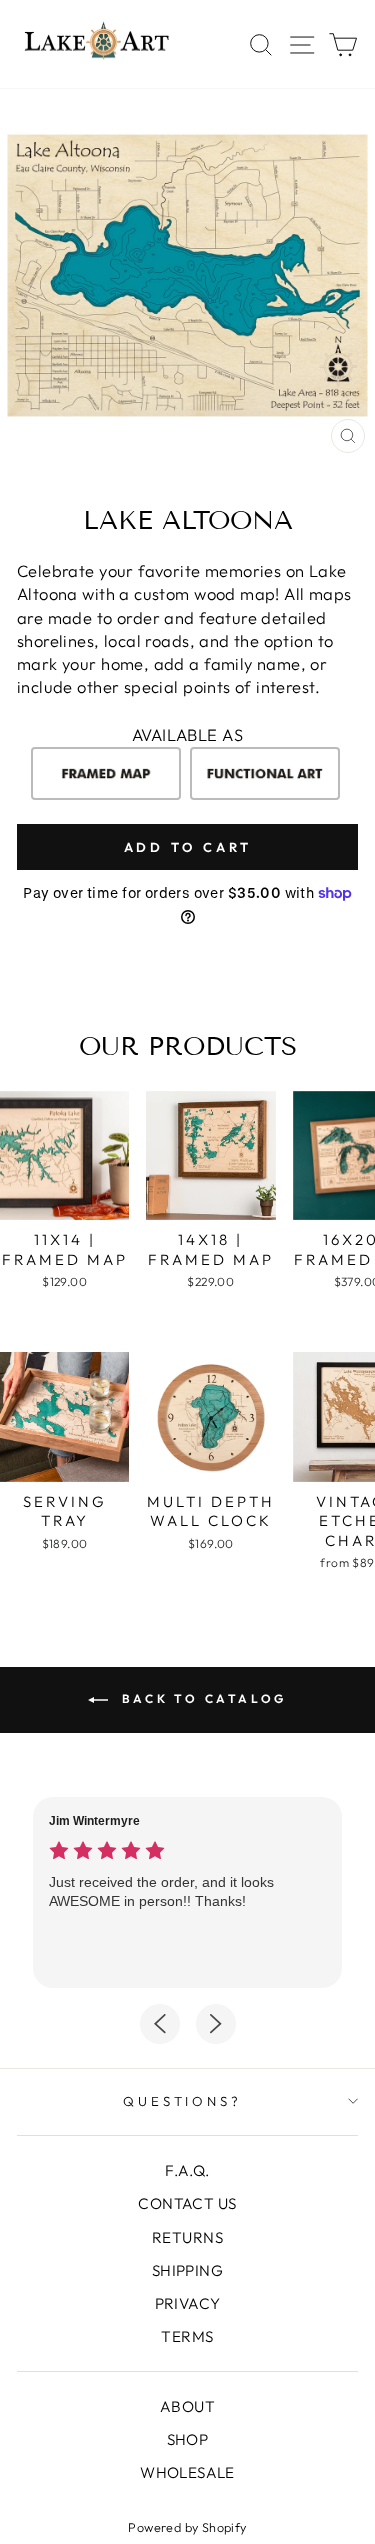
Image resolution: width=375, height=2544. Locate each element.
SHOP (188, 2439)
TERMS (187, 2336)
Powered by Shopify (187, 2527)
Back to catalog (201, 1698)
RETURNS (187, 2237)
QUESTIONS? (183, 2101)
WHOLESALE (187, 2472)
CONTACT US (187, 2203)
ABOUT (187, 2406)
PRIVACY (188, 2303)
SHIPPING (187, 2270)
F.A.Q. (187, 2170)
